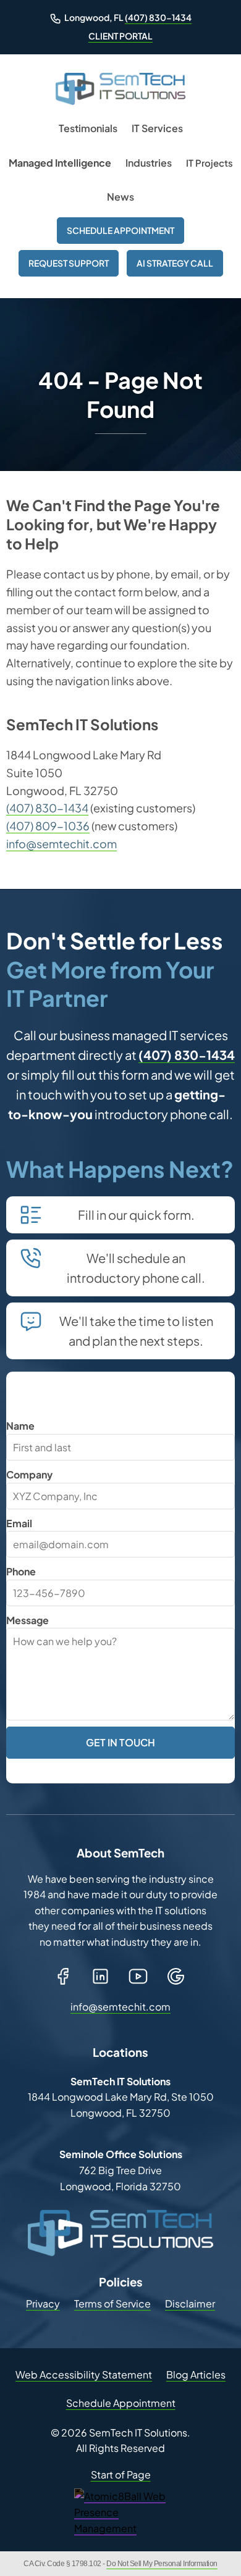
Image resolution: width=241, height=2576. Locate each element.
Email (19, 1523)
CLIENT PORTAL (120, 36)
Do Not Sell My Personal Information (162, 2564)
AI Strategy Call (175, 263)
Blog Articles (196, 2374)
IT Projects (209, 163)
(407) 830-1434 (158, 17)
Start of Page (121, 2474)
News (120, 197)
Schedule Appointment (120, 230)
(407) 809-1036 (48, 826)
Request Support (69, 263)
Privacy (43, 2303)
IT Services (157, 128)
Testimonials (88, 128)
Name (20, 1426)
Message (27, 1620)
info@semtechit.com (61, 844)
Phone (21, 1571)
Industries (149, 163)
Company (29, 1474)
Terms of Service (112, 2303)
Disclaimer (190, 2303)
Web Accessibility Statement (84, 2374)
